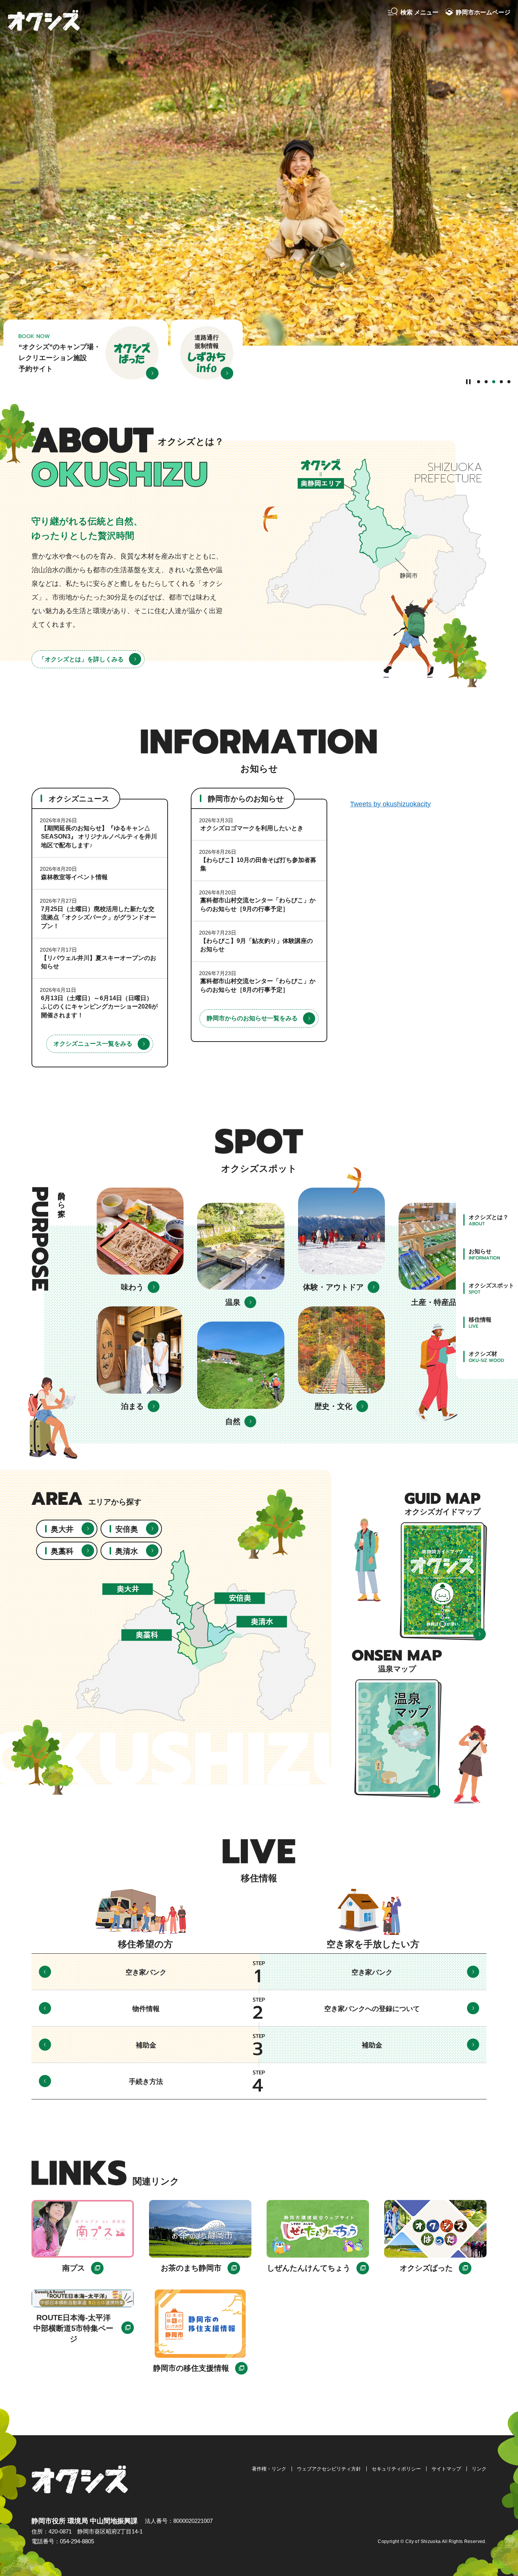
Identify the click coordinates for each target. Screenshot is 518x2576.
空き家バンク (146, 1972)
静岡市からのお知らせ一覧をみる (252, 1018)
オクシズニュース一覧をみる (93, 1044)
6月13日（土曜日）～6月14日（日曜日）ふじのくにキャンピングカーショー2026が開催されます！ (99, 1007)
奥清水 (127, 1551)
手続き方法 (146, 2082)
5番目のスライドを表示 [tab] (509, 382)
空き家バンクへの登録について (372, 2009)
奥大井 (62, 1529)
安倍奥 (127, 1529)
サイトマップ (446, 2469)
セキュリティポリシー (396, 2469)
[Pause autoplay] (469, 381)
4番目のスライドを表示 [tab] (501, 382)
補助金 (146, 2045)
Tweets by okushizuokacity (390, 804)
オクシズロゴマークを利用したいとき (252, 828)
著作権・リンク (269, 2469)
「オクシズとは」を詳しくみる (81, 659)
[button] (413, 13)
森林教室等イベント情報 (74, 877)
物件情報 (146, 2009)
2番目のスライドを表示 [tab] (486, 382)
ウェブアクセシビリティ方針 (329, 2469)
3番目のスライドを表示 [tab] (494, 382)
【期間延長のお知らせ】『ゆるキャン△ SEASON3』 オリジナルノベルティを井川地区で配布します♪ (99, 837)
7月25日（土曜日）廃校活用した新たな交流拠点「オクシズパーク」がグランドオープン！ (99, 917)
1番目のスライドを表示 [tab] (479, 382)
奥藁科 (62, 1551)
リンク (479, 2469)
